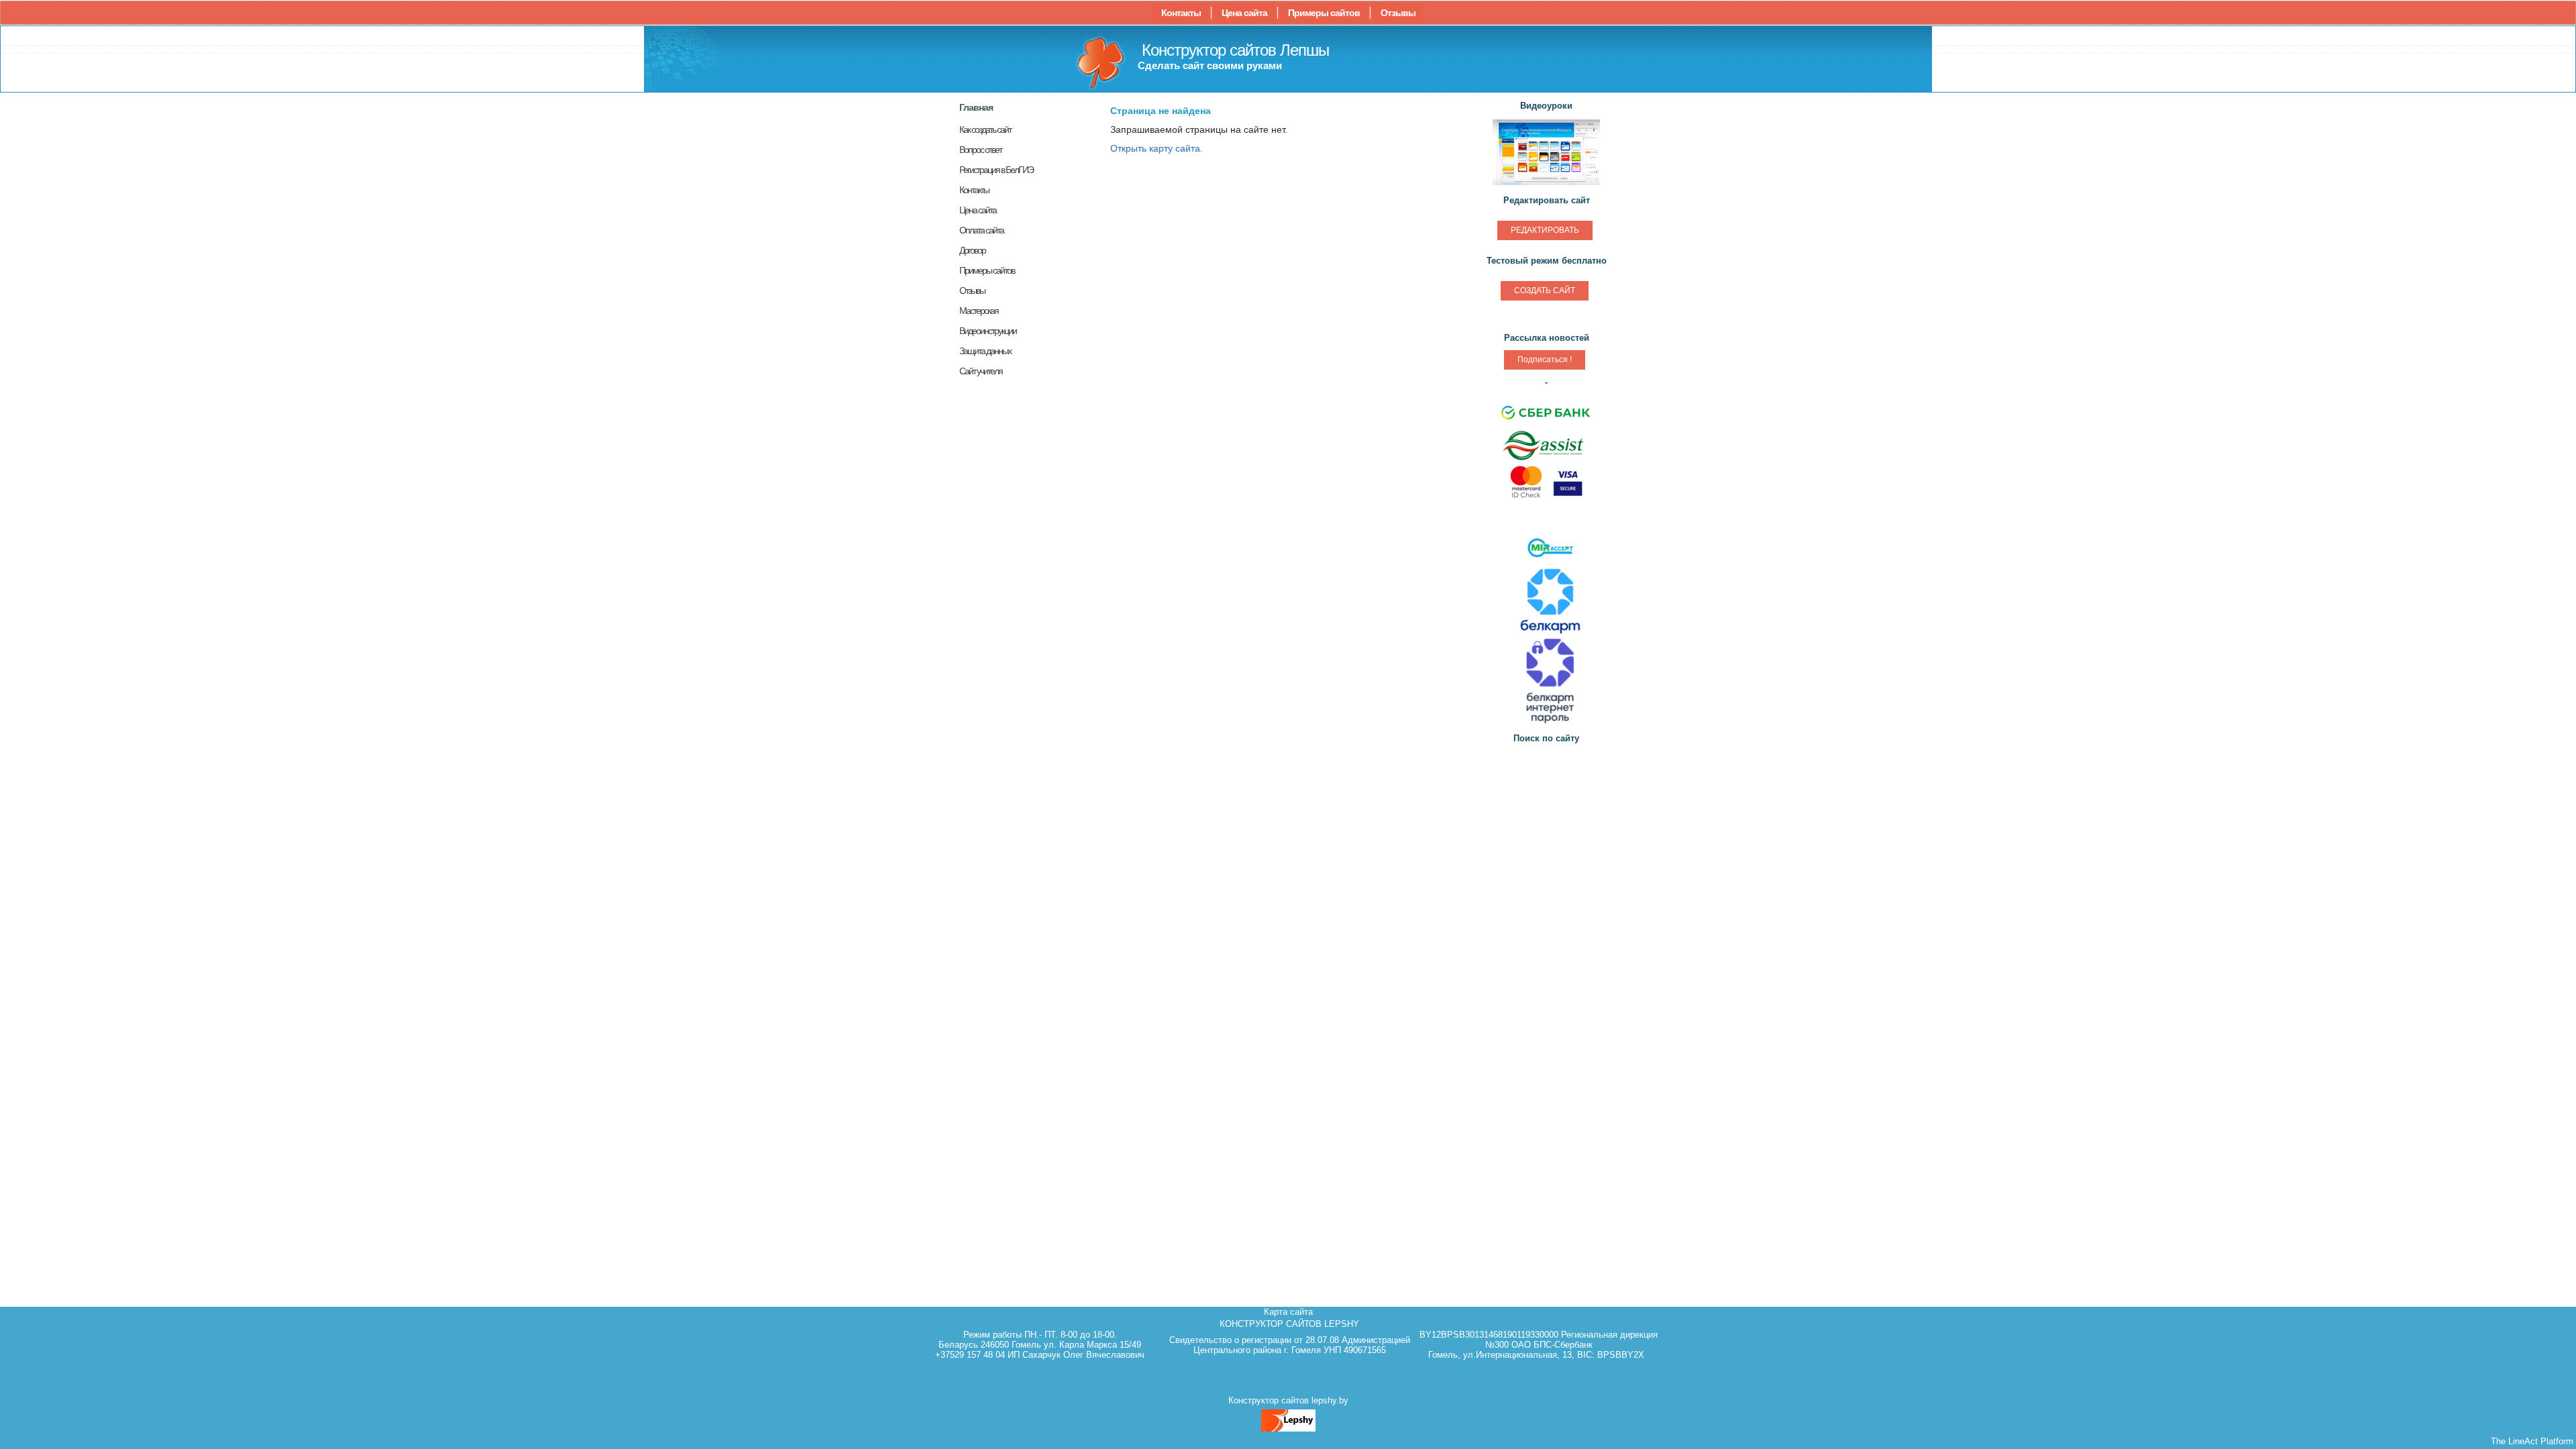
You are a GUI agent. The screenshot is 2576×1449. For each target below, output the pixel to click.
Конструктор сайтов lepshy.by (1288, 1400)
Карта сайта (1288, 1312)
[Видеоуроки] (1546, 183)
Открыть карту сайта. (1157, 148)
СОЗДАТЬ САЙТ (1545, 290)
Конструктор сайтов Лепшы (1235, 50)
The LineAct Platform (2532, 1441)
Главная (976, 107)
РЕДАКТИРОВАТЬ (1545, 230)
